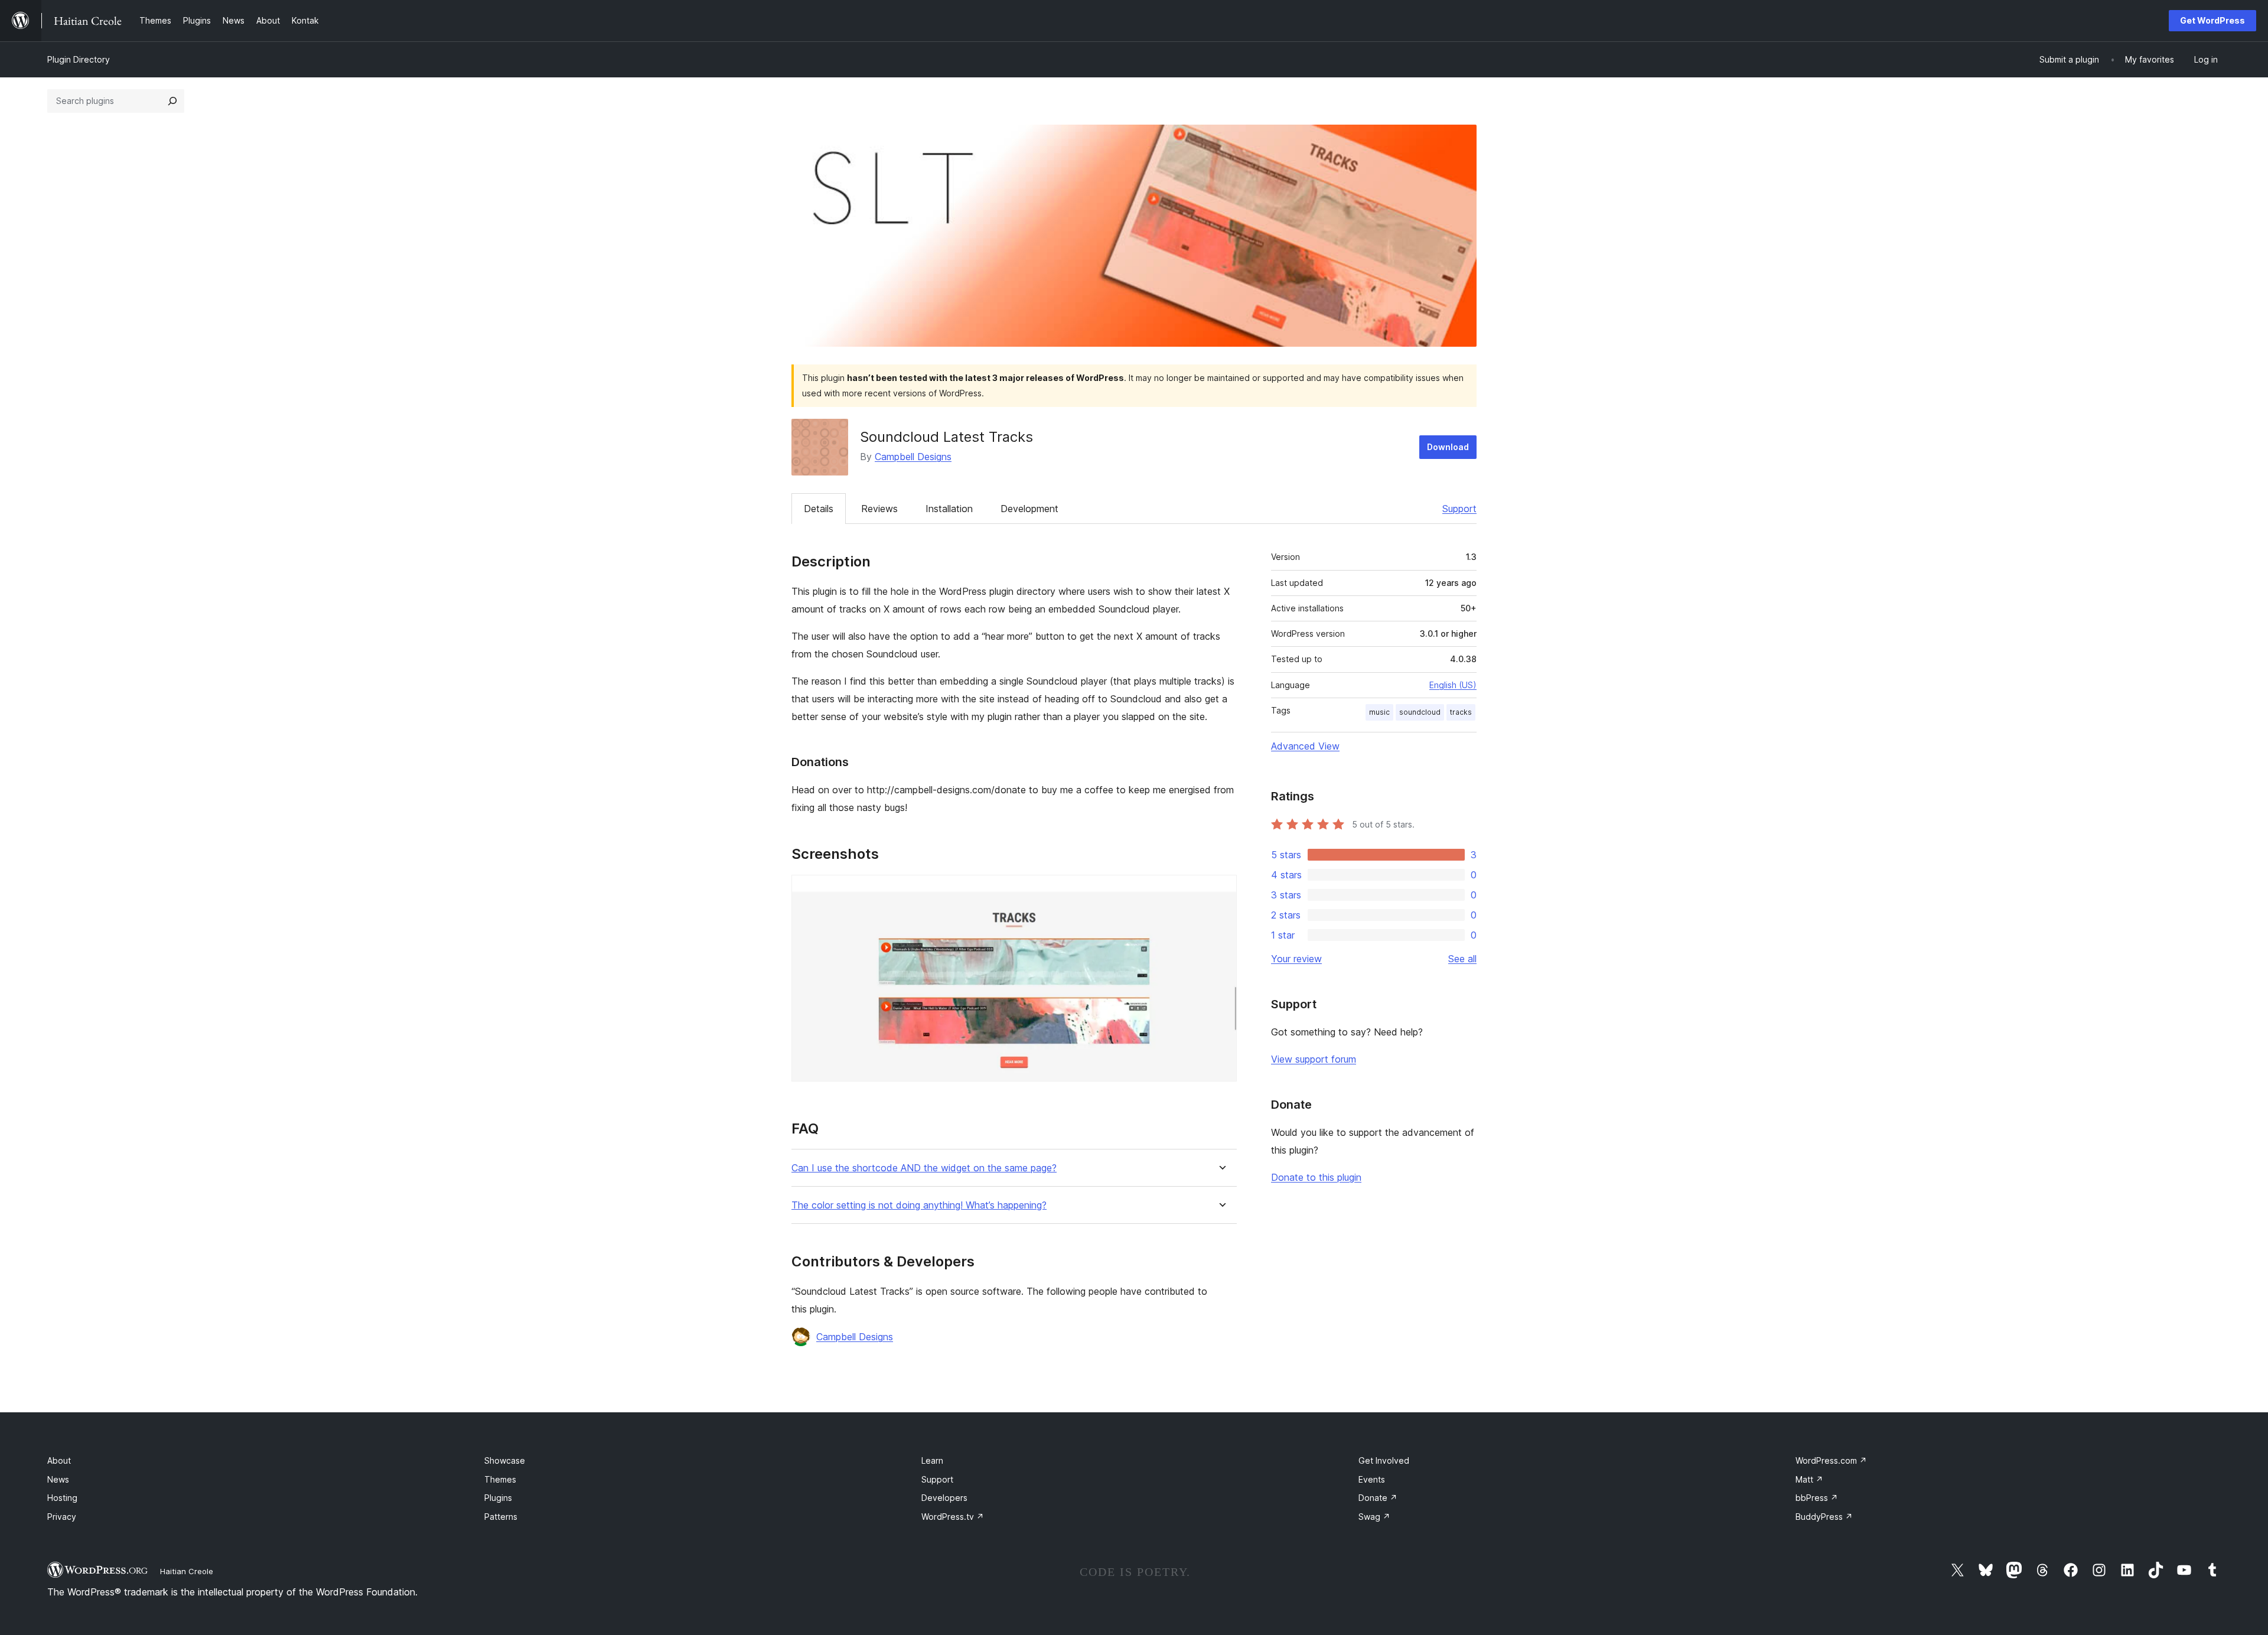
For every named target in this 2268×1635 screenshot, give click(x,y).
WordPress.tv (953, 1517)
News (58, 1479)
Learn (932, 1460)
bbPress (1817, 1498)
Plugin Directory (79, 59)
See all (1462, 959)
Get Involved (1384, 1460)
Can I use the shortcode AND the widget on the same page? (924, 1168)
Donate (1378, 1498)
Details (819, 509)
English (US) (1453, 685)
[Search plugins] (172, 101)
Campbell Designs (913, 457)
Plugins (498, 1498)
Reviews (879, 509)
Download (1448, 447)
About (59, 1460)
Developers (944, 1498)
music (1379, 712)
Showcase (505, 1460)
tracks (1461, 712)
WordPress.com (1831, 1460)
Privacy (62, 1517)
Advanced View (1305, 746)
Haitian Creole (187, 1571)
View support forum (1314, 1059)
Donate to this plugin (1316, 1177)
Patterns (501, 1517)
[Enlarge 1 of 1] (1221, 891)
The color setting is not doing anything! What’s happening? (919, 1205)
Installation (949, 509)
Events (1372, 1479)
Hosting (62, 1498)
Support (1459, 509)
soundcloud (1420, 712)
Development (1029, 509)
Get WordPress (2212, 20)
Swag (1374, 1517)
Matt (1809, 1479)
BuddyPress (1824, 1517)
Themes (500, 1479)
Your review (1296, 959)
